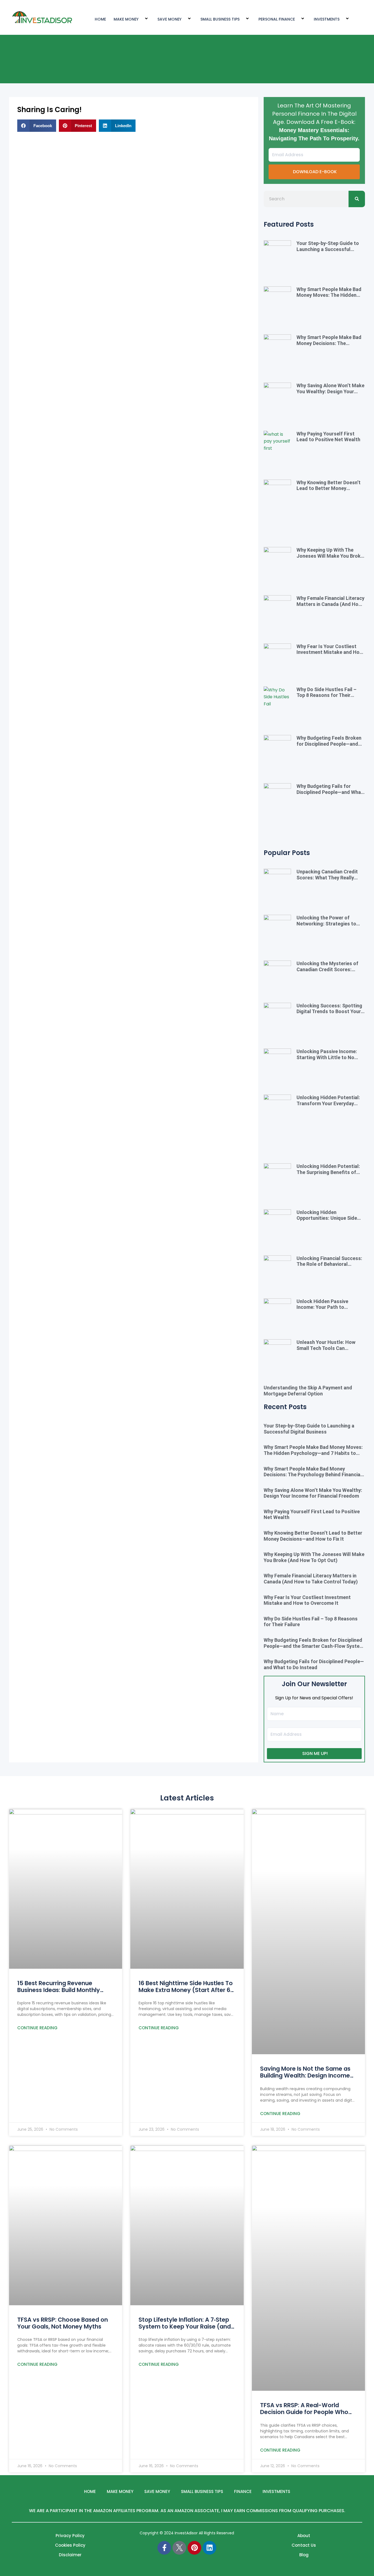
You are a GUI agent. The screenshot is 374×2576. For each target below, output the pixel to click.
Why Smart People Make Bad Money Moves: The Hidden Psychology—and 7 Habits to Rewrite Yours (329, 298)
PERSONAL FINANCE (277, 19)
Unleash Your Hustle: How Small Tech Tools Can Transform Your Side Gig (326, 1348)
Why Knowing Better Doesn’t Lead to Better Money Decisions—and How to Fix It (329, 488)
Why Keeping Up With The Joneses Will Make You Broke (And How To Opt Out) (330, 556)
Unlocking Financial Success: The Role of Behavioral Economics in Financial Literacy (329, 1267)
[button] (37, 126)
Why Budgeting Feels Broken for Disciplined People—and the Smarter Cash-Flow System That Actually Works (329, 747)
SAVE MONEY (169, 19)
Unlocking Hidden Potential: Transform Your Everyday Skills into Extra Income (328, 1103)
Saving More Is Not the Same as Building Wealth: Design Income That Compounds (305, 2075)
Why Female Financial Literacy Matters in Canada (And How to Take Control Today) (330, 604)
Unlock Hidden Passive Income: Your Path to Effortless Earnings (322, 1307)
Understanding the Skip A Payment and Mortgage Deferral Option (308, 1391)
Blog (304, 2555)
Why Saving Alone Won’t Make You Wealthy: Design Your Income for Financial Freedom (330, 391)
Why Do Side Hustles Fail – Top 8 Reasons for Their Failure (326, 695)
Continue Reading (37, 2028)
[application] (141, 19)
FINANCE (243, 2491)
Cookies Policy (70, 2545)
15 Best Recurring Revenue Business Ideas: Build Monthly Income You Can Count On (59, 1990)
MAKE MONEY (126, 19)
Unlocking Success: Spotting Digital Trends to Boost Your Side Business (329, 1011)
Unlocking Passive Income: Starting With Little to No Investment (327, 1057)
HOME (100, 19)
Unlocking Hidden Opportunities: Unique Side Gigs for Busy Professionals (328, 1218)
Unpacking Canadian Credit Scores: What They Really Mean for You (327, 877)
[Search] (357, 199)
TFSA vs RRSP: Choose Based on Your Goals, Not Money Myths (63, 2323)
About (304, 2536)
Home (90, 2491)
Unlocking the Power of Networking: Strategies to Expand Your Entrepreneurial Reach (329, 927)
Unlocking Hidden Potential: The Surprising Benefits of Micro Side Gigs (328, 1172)
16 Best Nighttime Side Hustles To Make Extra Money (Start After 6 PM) (186, 1990)
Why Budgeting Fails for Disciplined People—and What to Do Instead (330, 792)
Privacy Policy (70, 2536)
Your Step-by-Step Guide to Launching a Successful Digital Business (328, 249)
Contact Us (304, 2545)
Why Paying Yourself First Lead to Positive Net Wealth (328, 437)
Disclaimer (70, 2555)
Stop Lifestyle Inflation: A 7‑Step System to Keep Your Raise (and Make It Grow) (185, 2326)
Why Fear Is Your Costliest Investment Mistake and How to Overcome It (330, 652)
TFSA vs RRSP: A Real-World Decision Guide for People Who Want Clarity (304, 2412)
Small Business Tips (220, 19)
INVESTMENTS (327, 19)
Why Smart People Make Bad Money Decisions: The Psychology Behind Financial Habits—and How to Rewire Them (313, 1475)
